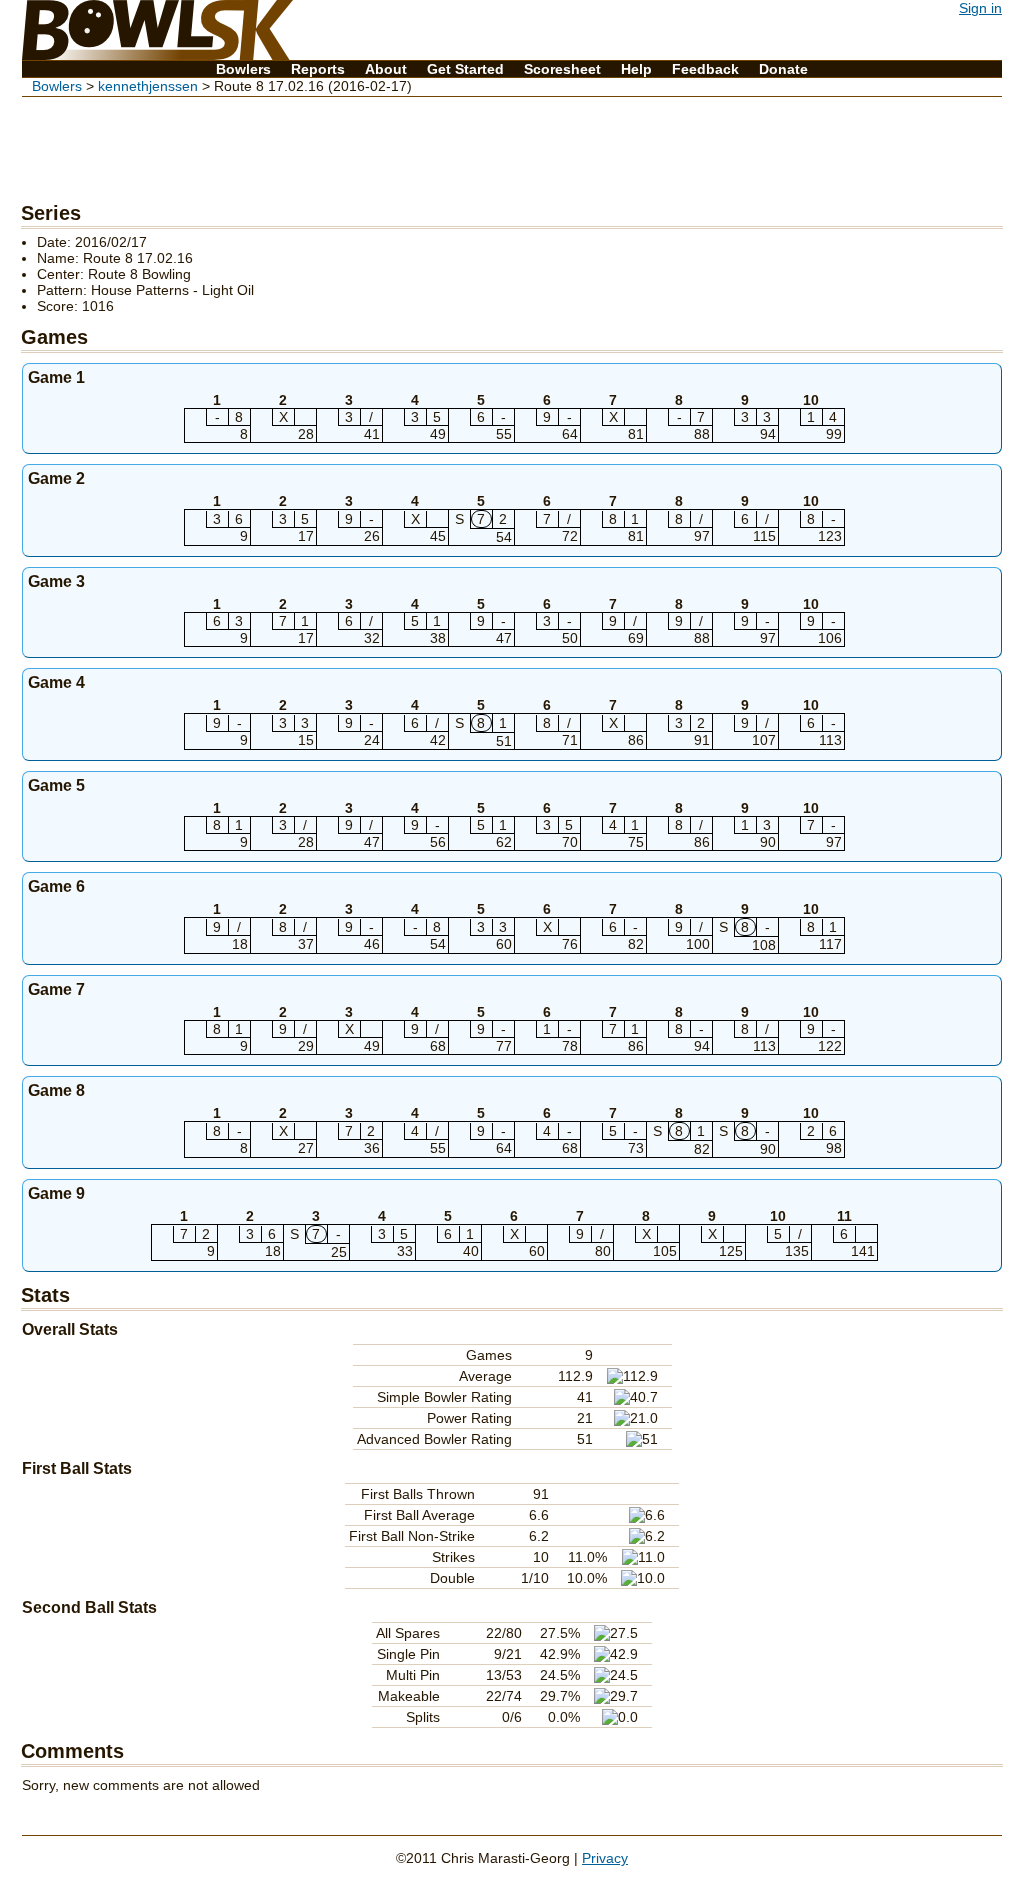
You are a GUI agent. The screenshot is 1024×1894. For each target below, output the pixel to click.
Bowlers (243, 69)
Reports (318, 69)
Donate (783, 69)
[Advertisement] (512, 146)
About (386, 69)
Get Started (465, 69)
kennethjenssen (148, 86)
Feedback (705, 69)
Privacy (605, 1858)
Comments (72, 1751)
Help (636, 69)
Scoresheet (562, 69)
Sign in (980, 8)
